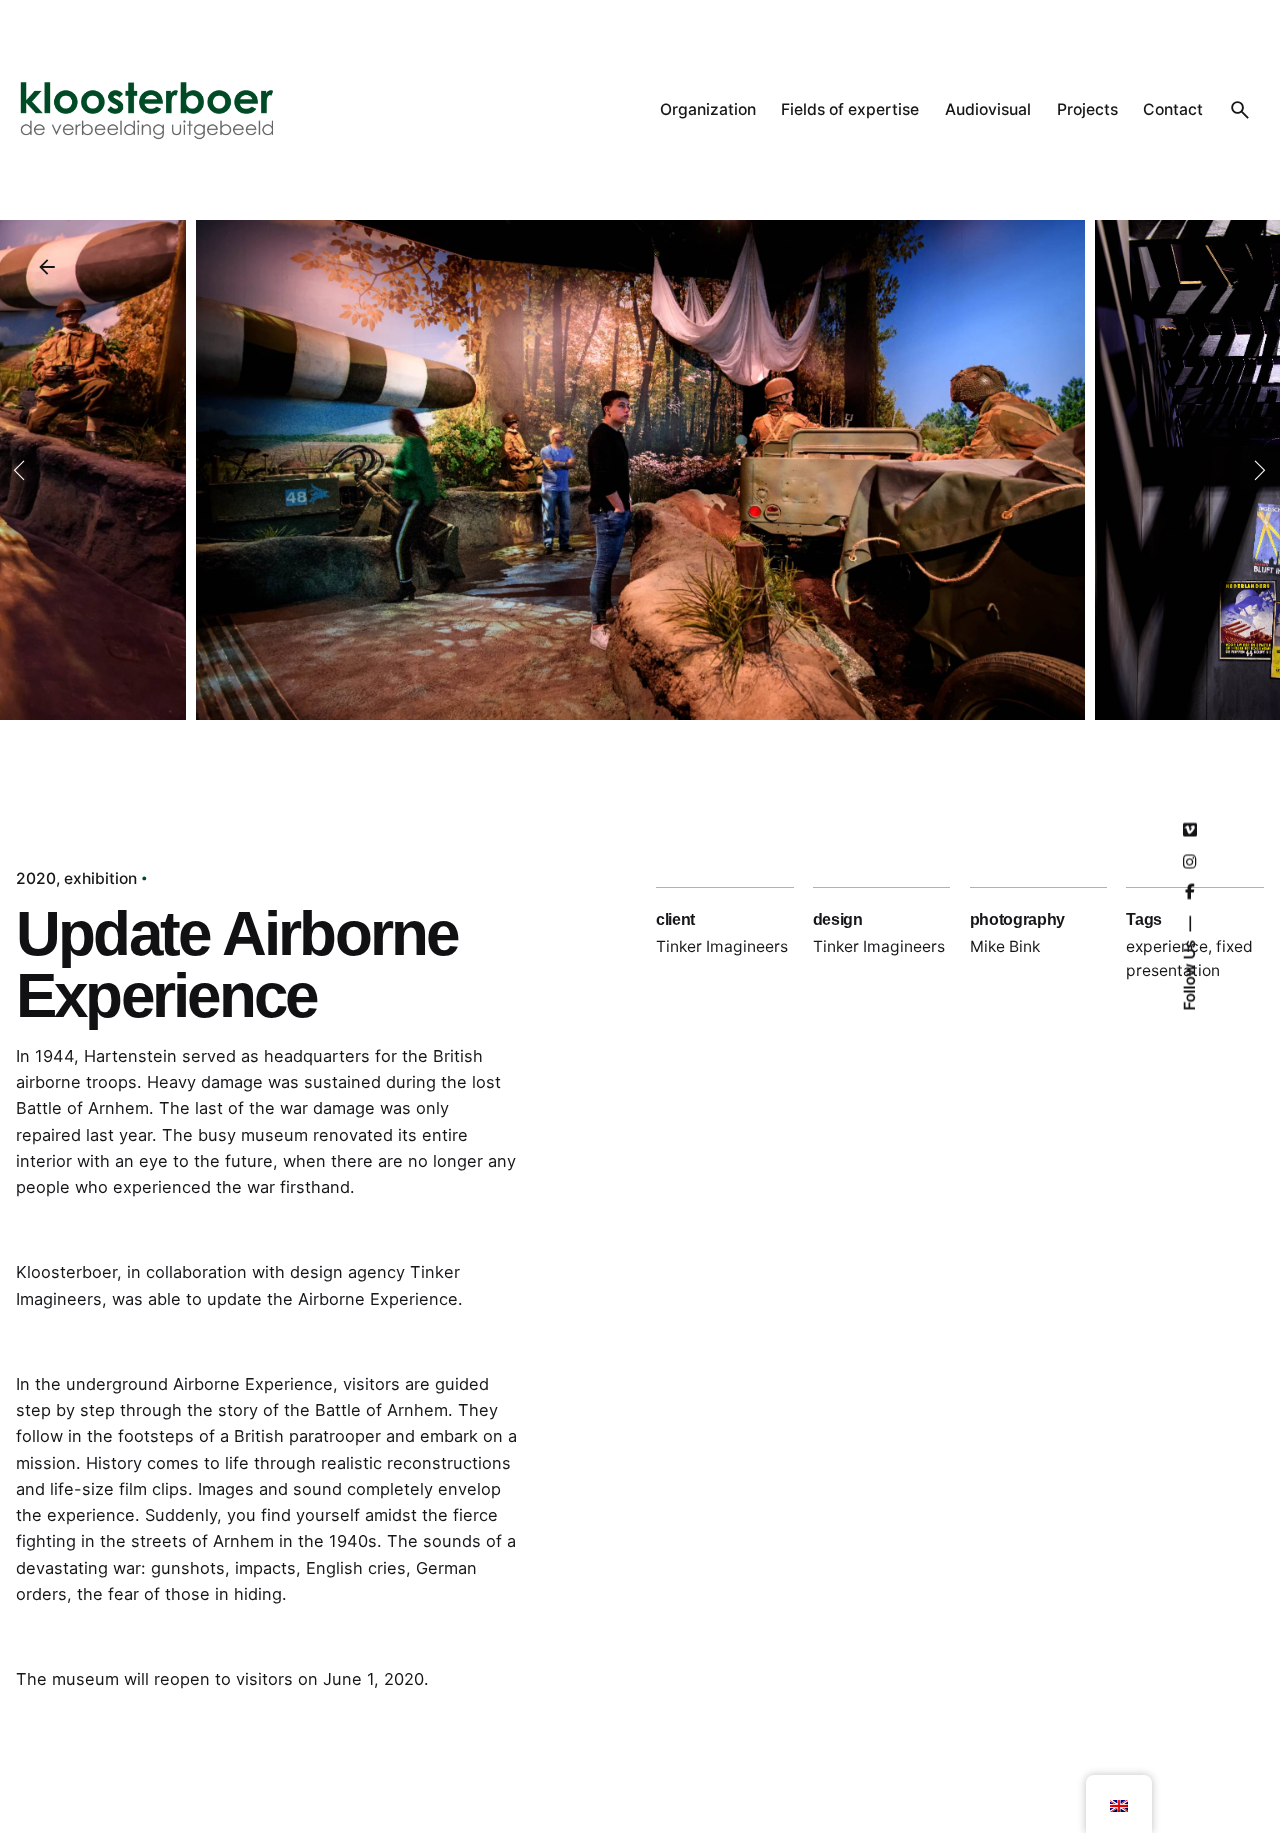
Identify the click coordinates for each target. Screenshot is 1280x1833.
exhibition (100, 878)
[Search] (1240, 110)
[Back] (47, 267)
